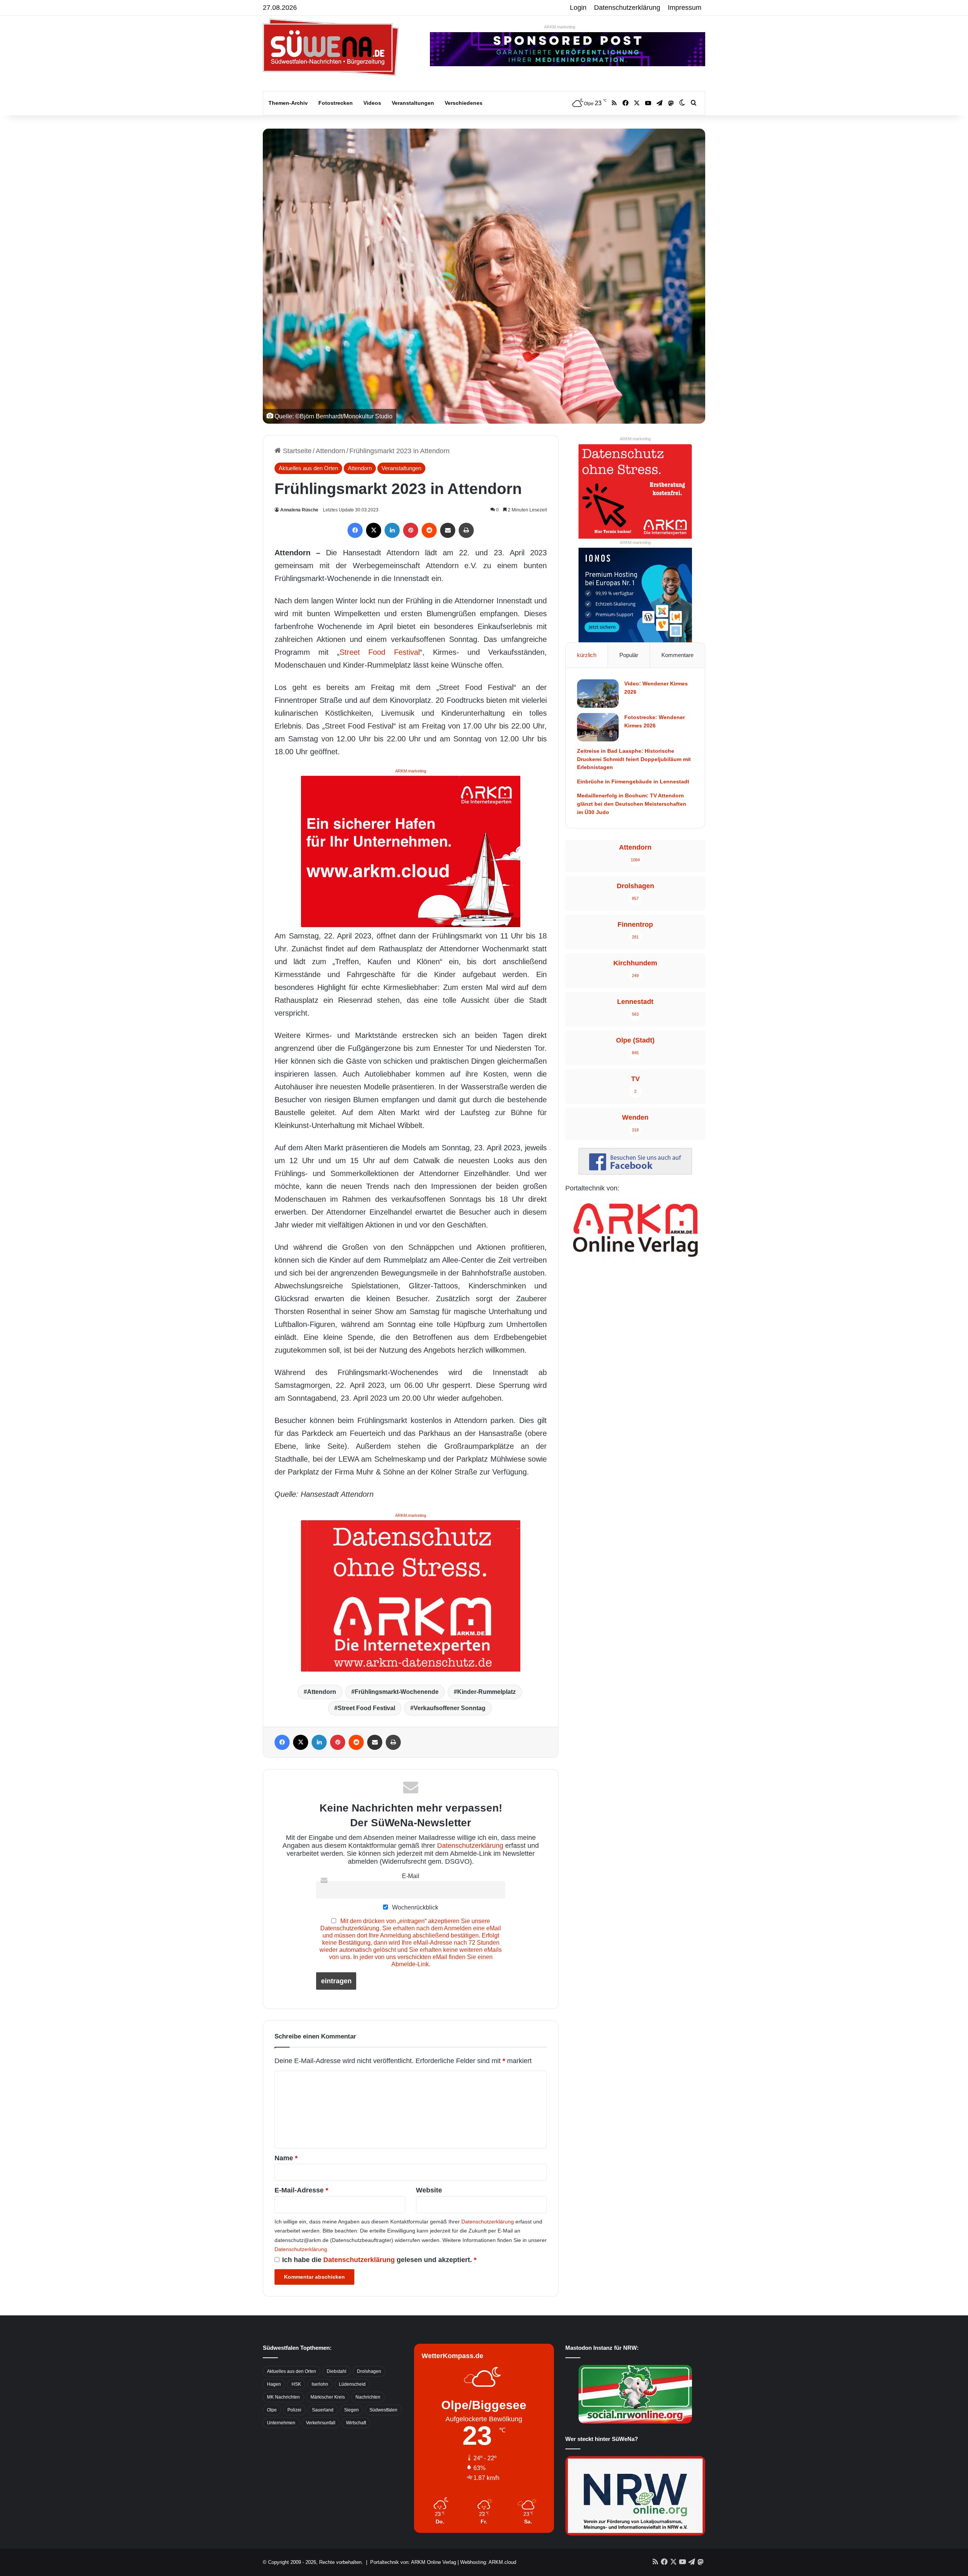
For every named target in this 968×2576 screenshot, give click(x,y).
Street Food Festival (379, 652)
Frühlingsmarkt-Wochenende (397, 1692)
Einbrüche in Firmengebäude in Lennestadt (633, 782)
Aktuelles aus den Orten (308, 468)
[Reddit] (429, 530)
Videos (372, 103)
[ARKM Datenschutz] (411, 1595)
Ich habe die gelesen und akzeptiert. (379, 2260)
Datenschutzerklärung (627, 8)
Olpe (272, 2410)
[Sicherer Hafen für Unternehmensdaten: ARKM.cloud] (411, 851)
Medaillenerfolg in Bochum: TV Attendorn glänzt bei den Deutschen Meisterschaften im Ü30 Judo (632, 804)
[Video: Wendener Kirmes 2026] (598, 694)
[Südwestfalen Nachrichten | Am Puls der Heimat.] (331, 47)
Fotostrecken (336, 103)
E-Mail (411, 1876)
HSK (296, 2384)
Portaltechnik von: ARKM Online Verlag (413, 2562)
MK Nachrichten (283, 2397)
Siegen (351, 2410)
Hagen (274, 2384)
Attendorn (330, 451)
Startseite (296, 451)
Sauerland (323, 2410)
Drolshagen (369, 2371)
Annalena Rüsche (299, 510)
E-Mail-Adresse (301, 2190)
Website (429, 2190)
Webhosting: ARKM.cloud (488, 2562)
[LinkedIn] (392, 530)
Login (578, 8)
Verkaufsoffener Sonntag (450, 1708)
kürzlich (587, 655)
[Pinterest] (411, 530)
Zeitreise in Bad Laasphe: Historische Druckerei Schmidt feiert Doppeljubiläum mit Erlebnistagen (634, 759)
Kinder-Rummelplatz (486, 1692)
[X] (374, 530)
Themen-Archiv (288, 103)
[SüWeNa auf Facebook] (635, 1172)
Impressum (685, 8)
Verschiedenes (464, 103)
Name (286, 2158)
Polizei (294, 2410)
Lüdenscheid (352, 2384)
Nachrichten (368, 2397)
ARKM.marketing (560, 27)
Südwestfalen (383, 2410)
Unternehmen (281, 2423)
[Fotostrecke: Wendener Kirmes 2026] (598, 727)
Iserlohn (320, 2384)
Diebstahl (337, 2371)
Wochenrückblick (414, 1907)
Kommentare (677, 655)
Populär (629, 655)
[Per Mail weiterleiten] (448, 530)
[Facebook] (355, 530)
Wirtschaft (356, 2423)
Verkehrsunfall (321, 2423)
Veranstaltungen (413, 103)
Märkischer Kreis (328, 2397)
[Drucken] (466, 530)
